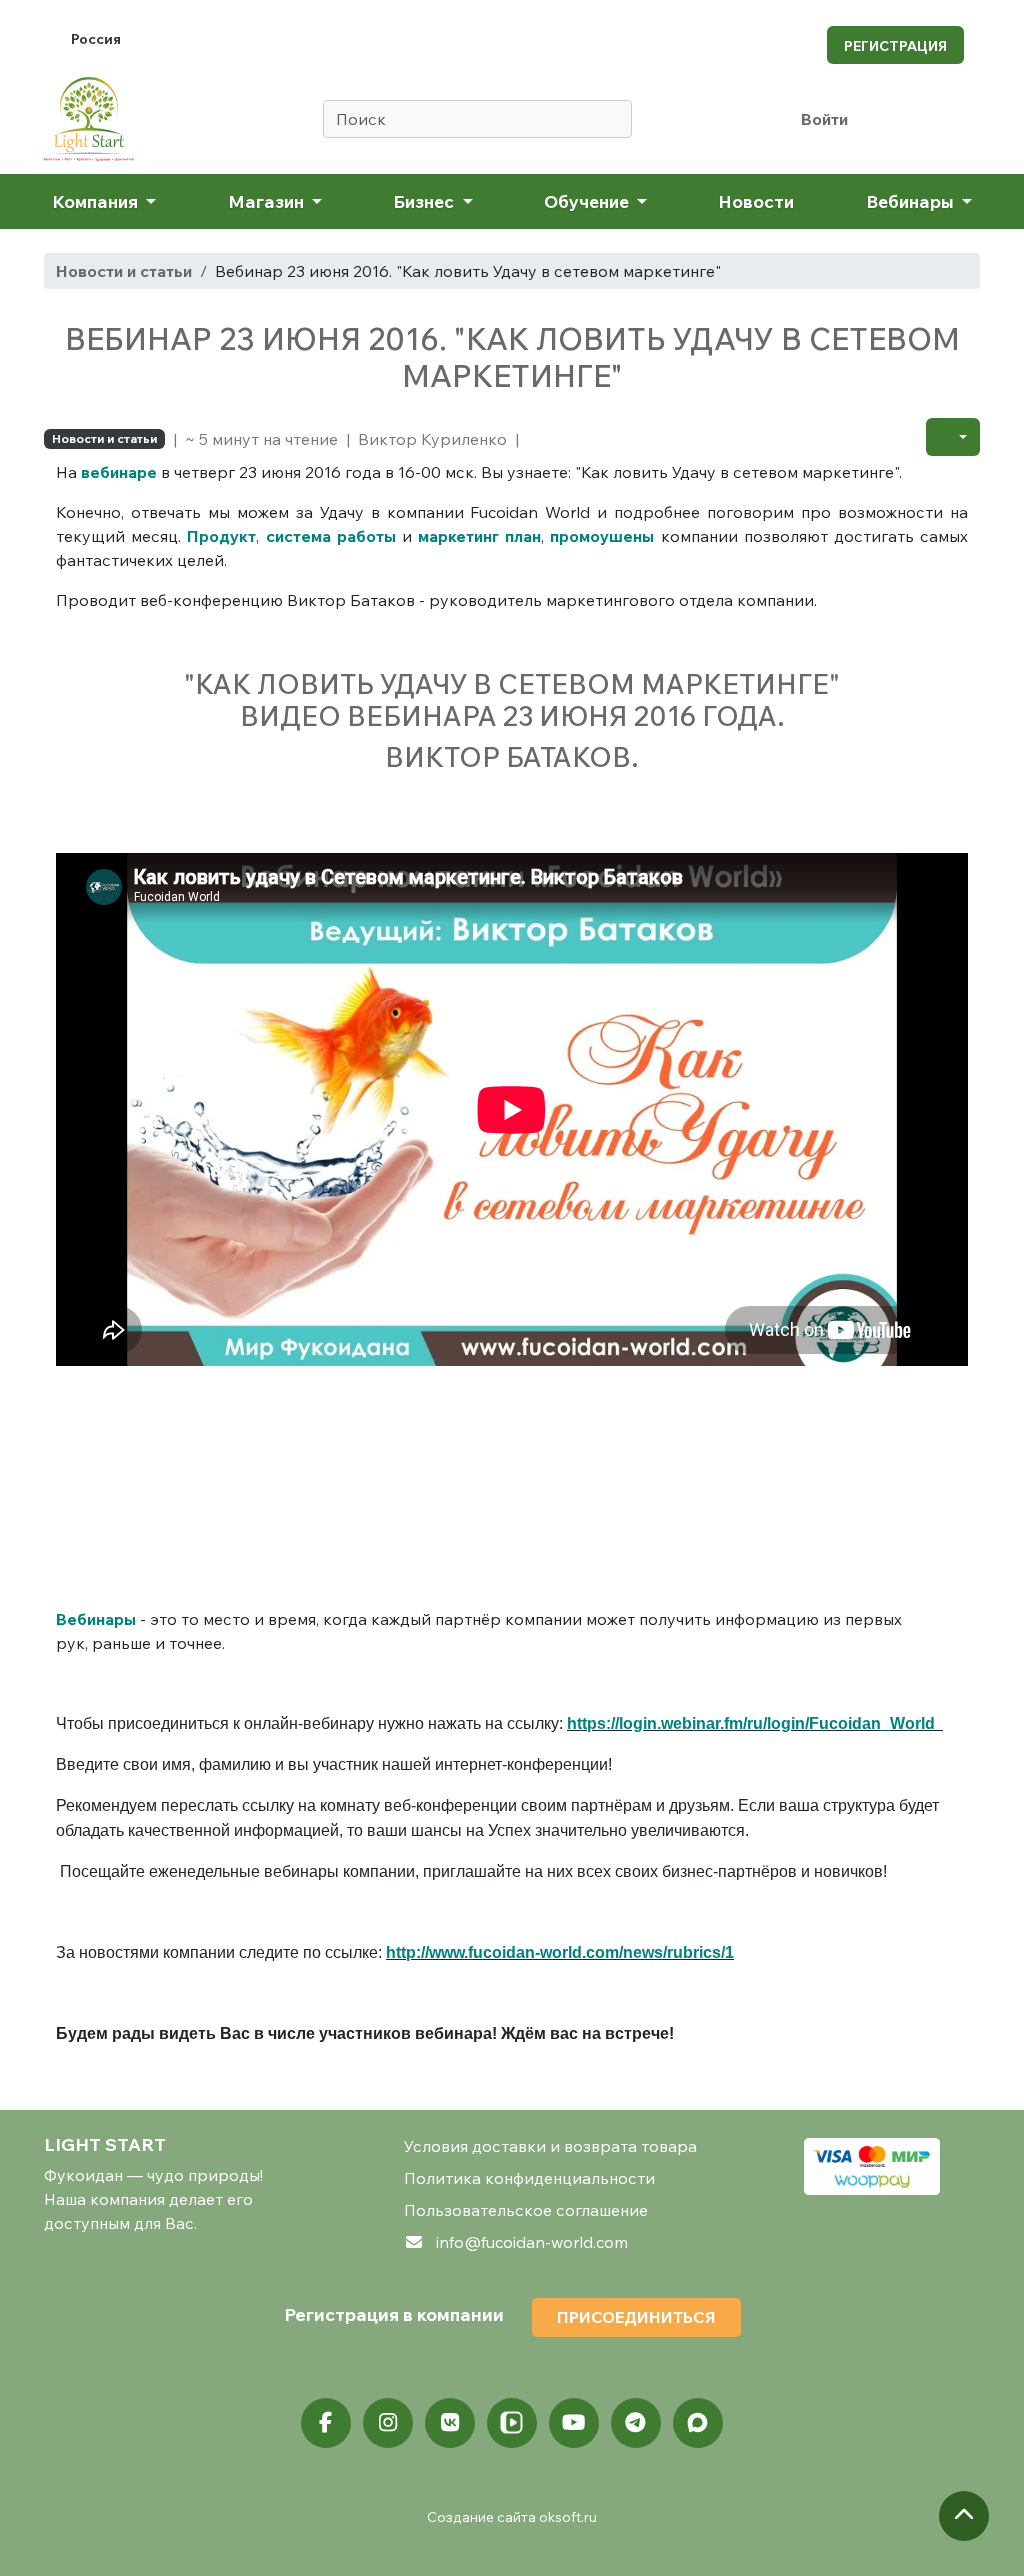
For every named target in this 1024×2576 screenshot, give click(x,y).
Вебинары (912, 201)
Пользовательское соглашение (526, 2210)
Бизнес (425, 201)
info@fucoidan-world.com (532, 2242)
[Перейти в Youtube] (574, 2423)
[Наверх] (964, 2516)
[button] (953, 437)
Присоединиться (636, 2317)
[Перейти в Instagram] (388, 2423)
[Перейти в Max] (698, 2423)
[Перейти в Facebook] (326, 2423)
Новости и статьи (124, 271)
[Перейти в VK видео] (512, 2423)
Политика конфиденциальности (529, 2178)
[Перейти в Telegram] (636, 2423)
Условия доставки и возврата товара (550, 2146)
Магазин (268, 201)
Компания (97, 201)
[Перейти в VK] (450, 2423)
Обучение (588, 201)
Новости (756, 201)
